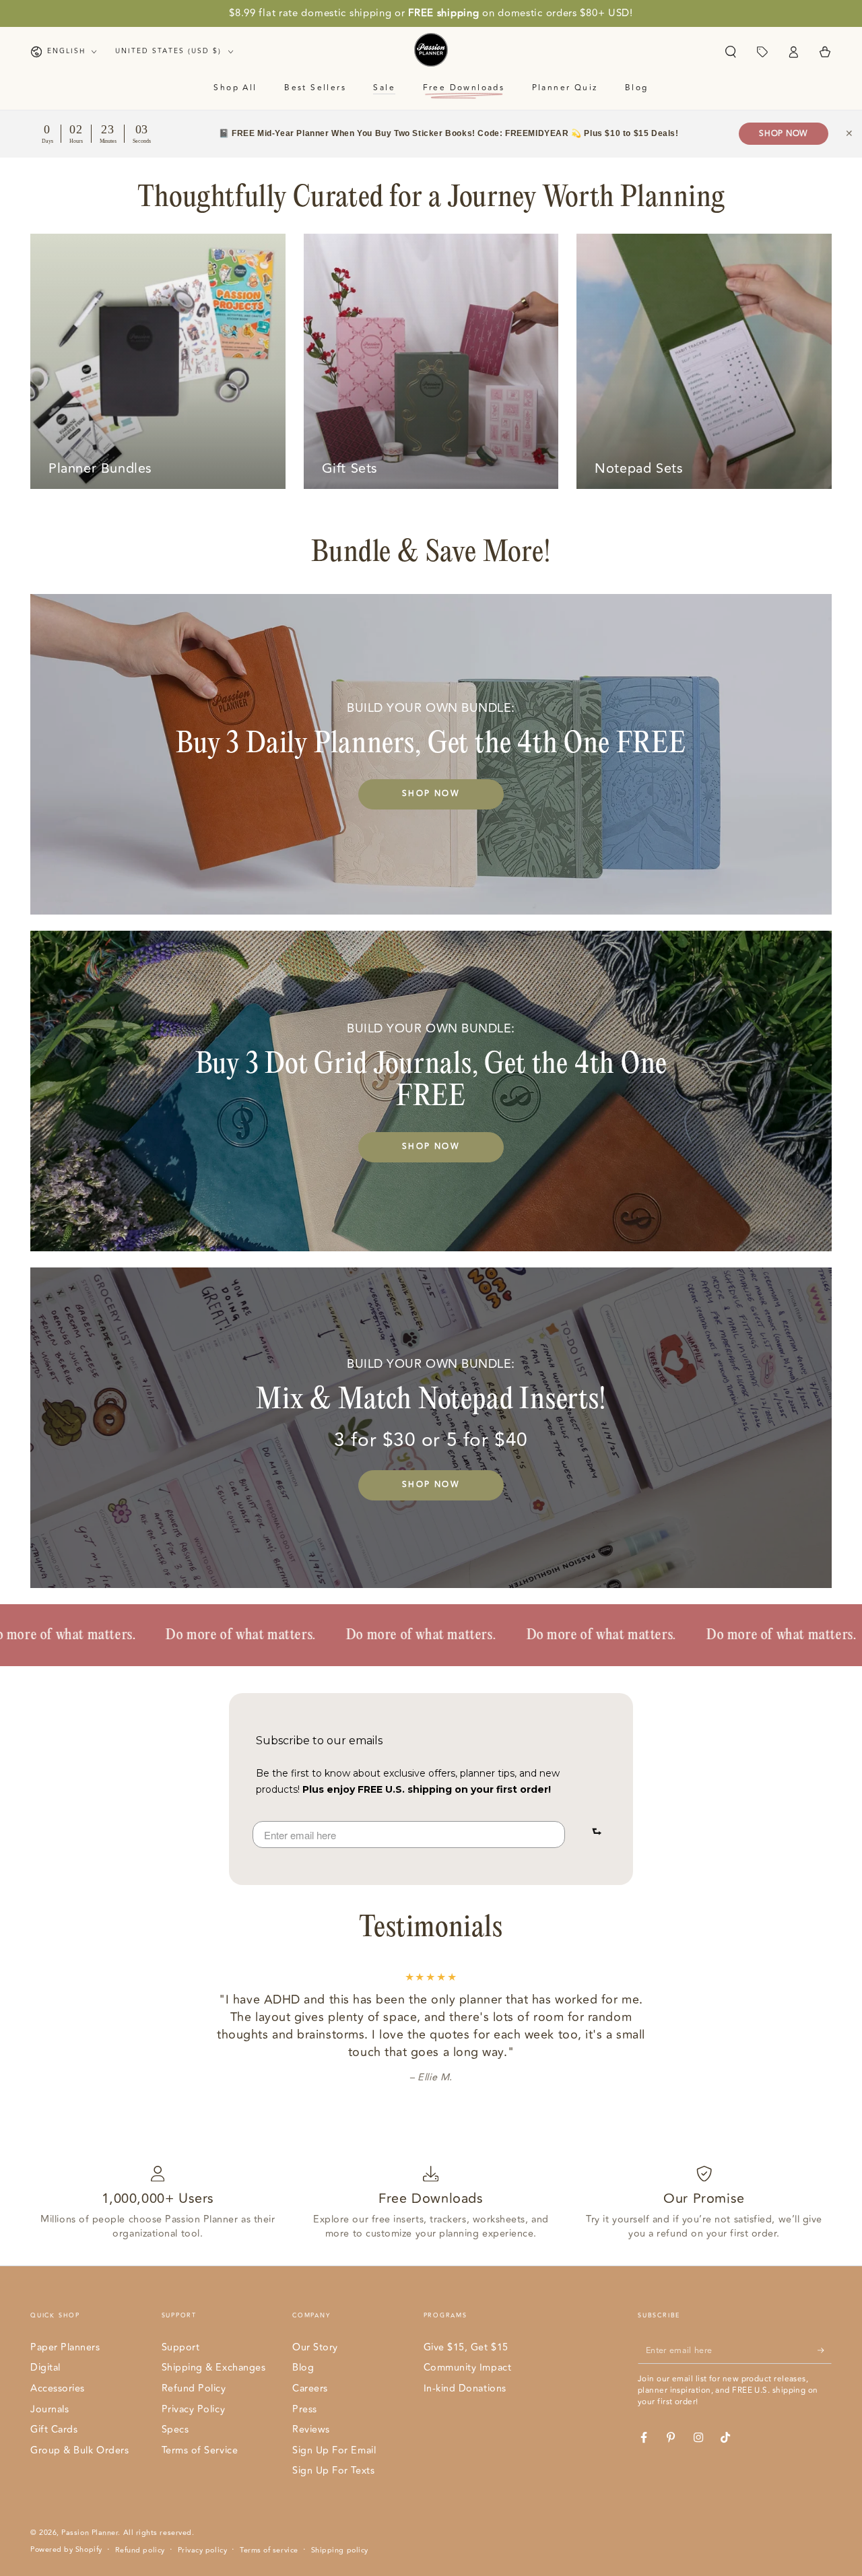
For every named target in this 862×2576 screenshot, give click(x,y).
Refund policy (140, 2550)
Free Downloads (431, 2199)
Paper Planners (65, 2347)
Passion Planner (90, 2533)
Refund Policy (194, 2388)
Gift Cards (54, 2430)
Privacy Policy (194, 2409)
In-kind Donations (465, 2388)
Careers (310, 2388)
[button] (730, 52)
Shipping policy (340, 2550)
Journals (49, 2409)
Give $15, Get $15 (466, 2347)
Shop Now (784, 134)
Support (181, 2347)
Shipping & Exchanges (214, 2368)
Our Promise (704, 2199)
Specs (175, 2430)
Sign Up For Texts (333, 2471)
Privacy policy (203, 2550)
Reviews (311, 2430)
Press (305, 2409)
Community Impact (468, 2368)
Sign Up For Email (334, 2450)
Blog (303, 2368)
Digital (45, 2368)
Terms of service (269, 2550)
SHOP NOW (431, 794)
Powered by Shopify (66, 2550)
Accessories (58, 2388)
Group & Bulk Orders (79, 2450)
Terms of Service (200, 2450)
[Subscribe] (825, 2350)
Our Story (315, 2347)
